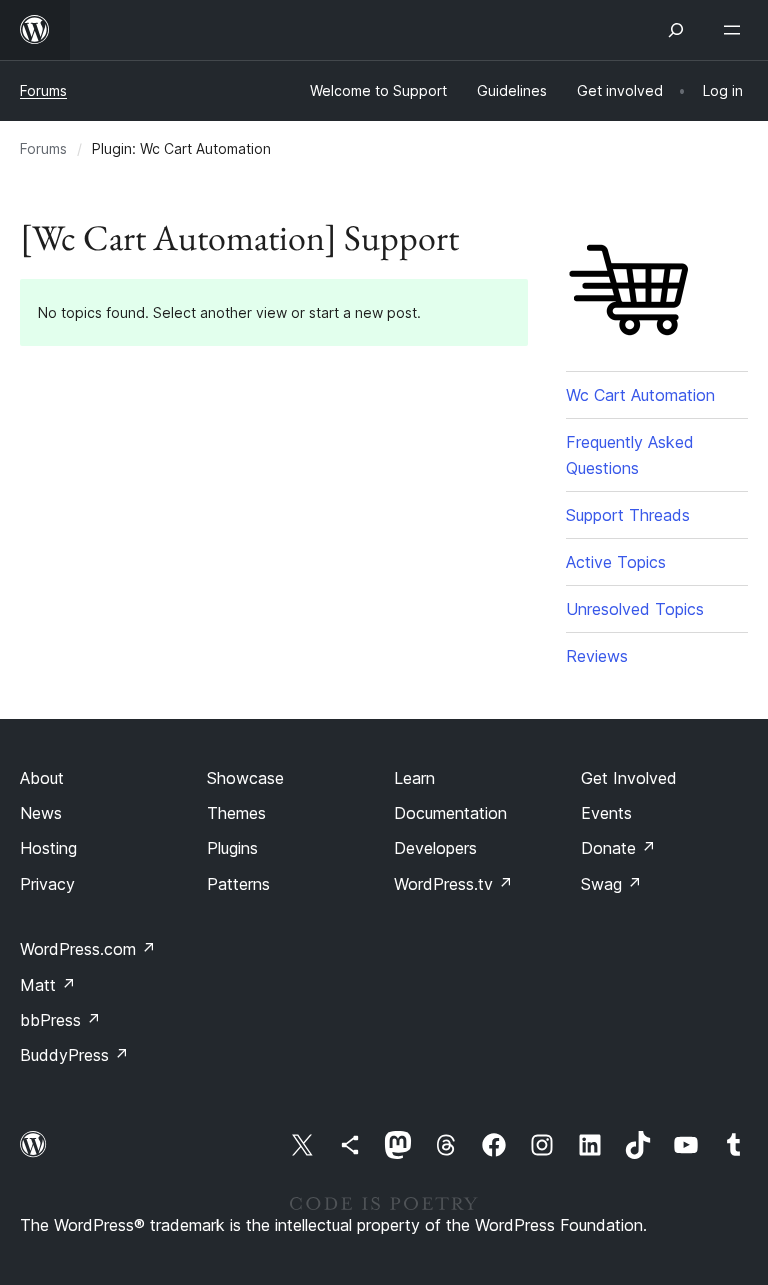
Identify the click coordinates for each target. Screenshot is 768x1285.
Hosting (48, 848)
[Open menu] (736, 30)
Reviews (597, 656)
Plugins (232, 848)
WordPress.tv (453, 884)
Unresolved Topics (635, 609)
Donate (618, 848)
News (41, 813)
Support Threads (628, 515)
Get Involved (629, 778)
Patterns (238, 884)
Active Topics (616, 562)
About (42, 778)
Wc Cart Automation (640, 395)
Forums (43, 90)
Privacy (47, 884)
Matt (48, 985)
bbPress (60, 1020)
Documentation (450, 813)
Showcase (245, 778)
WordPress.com (88, 949)
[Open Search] (676, 30)
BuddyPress (74, 1055)
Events (606, 813)
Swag (611, 884)
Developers (435, 848)
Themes (236, 813)
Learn (414, 778)
